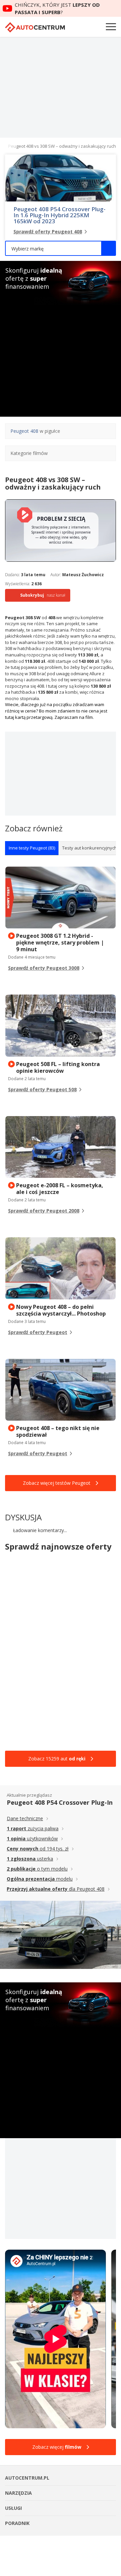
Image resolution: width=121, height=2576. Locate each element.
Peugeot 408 (24, 431)
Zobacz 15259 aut (57, 1759)
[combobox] (61, 248)
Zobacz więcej (57, 2447)
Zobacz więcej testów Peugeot (57, 1483)
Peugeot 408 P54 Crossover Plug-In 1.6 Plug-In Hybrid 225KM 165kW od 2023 (59, 215)
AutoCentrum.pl (35, 27)
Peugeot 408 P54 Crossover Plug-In (60, 1802)
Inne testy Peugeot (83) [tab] (32, 848)
